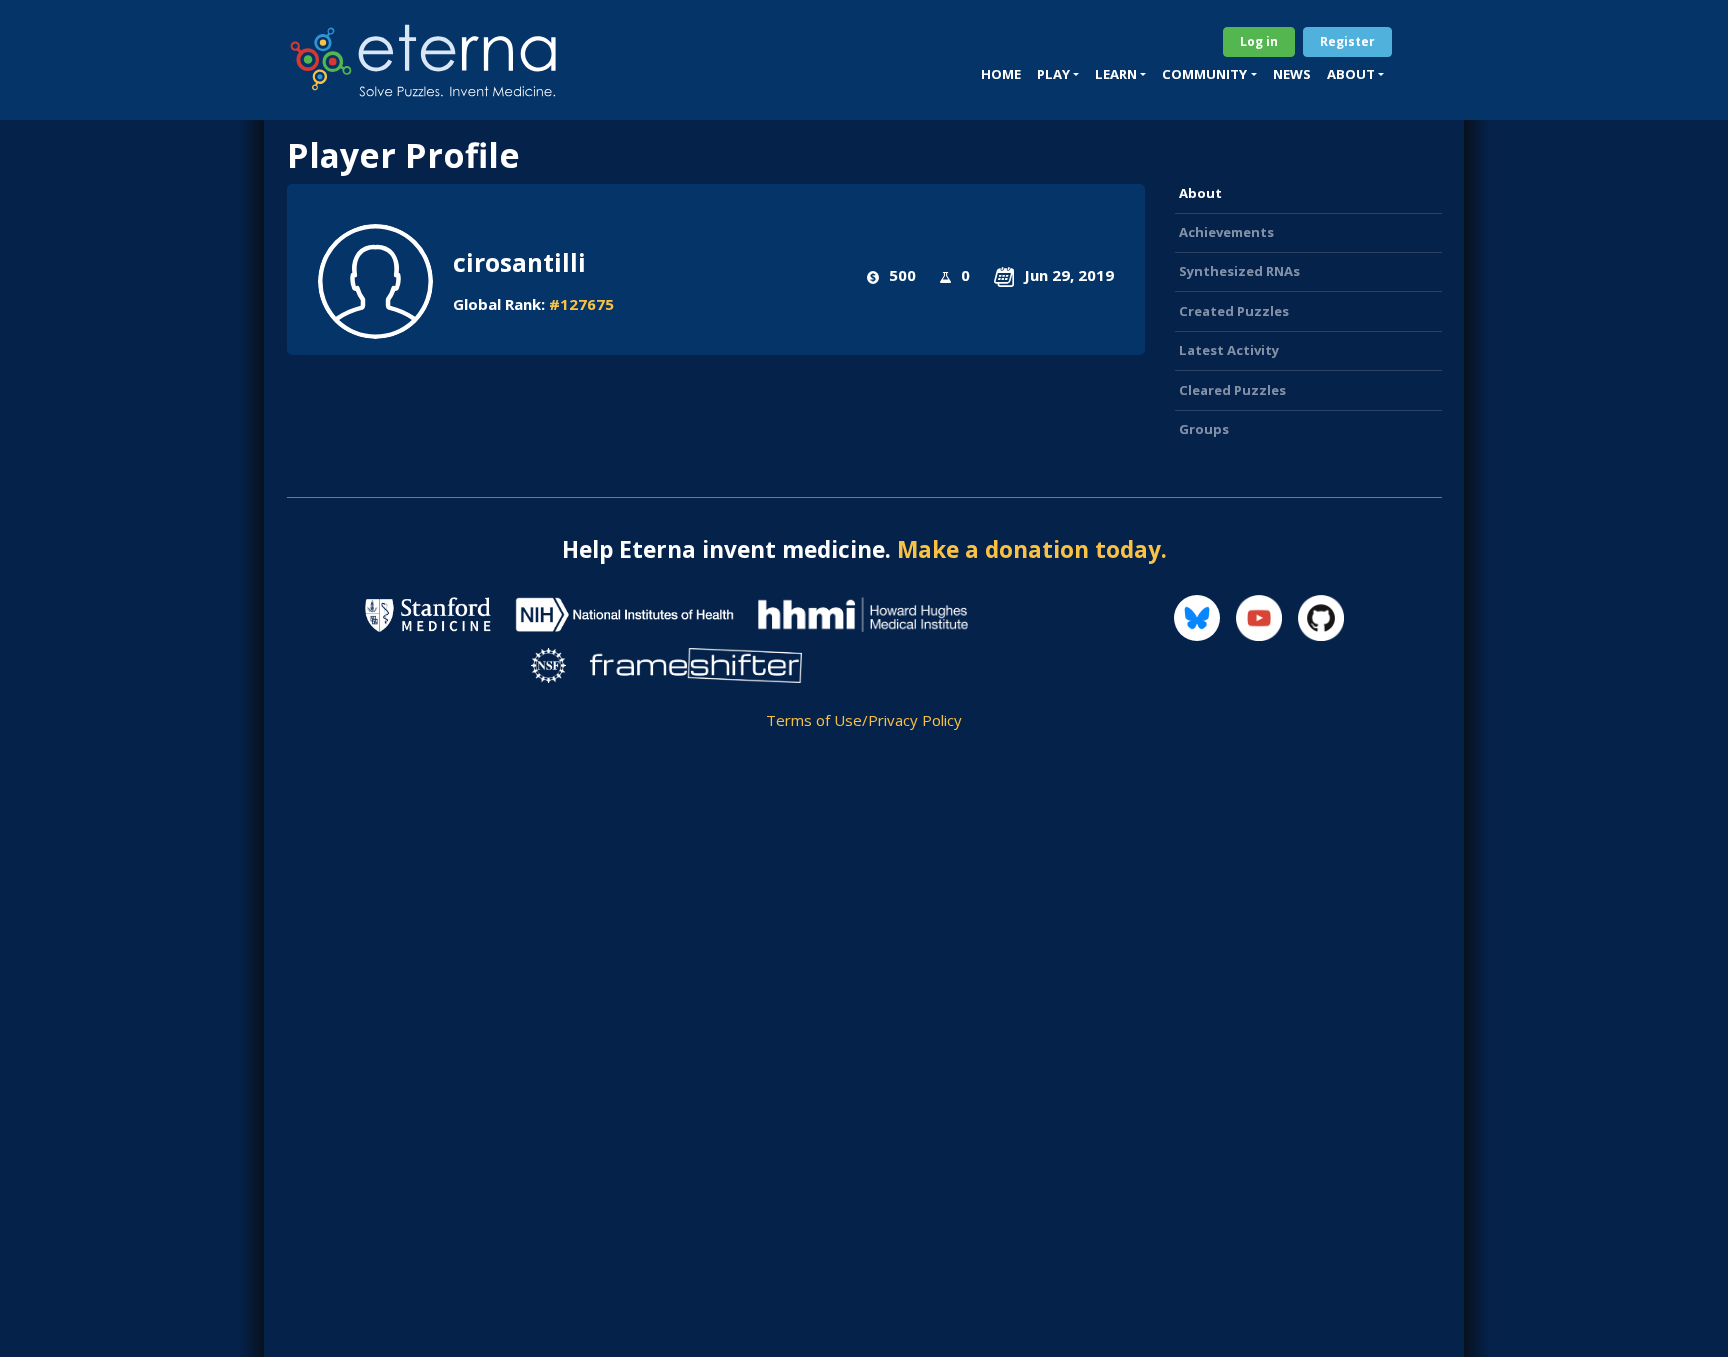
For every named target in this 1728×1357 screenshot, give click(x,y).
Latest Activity (1229, 350)
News (1292, 74)
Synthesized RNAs (1239, 271)
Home (1001, 74)
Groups (1204, 429)
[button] (1058, 75)
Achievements (1226, 232)
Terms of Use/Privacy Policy (864, 720)
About (1200, 193)
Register (1347, 41)
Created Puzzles (1234, 311)
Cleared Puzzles (1232, 390)
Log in (1259, 41)
